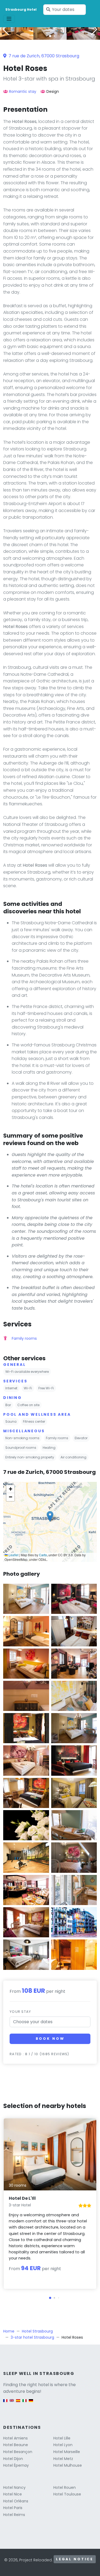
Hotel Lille (62, 2438)
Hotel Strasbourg (37, 2331)
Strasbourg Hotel (21, 9)
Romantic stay (23, 91)
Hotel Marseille (67, 2452)
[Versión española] (18, 2403)
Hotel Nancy (14, 2487)
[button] (50, 36)
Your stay (20, 2012)
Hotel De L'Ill (22, 2198)
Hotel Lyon (63, 2445)
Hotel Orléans (16, 2501)
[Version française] (5, 2403)
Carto (43, 1555)
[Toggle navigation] (9, 19)
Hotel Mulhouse (68, 2465)
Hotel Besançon (18, 2452)
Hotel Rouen (65, 2487)
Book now (50, 2039)
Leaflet (13, 1555)
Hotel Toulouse (67, 2494)
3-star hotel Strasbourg (32, 2337)
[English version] (12, 2403)
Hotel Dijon (13, 2459)
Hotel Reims (14, 2515)
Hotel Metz (63, 2459)
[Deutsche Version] (31, 2403)
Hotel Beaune (16, 2445)
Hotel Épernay (16, 2465)
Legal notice (75, 2559)
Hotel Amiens (15, 2438)
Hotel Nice (13, 2494)
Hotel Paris (13, 2508)
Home (9, 2331)
